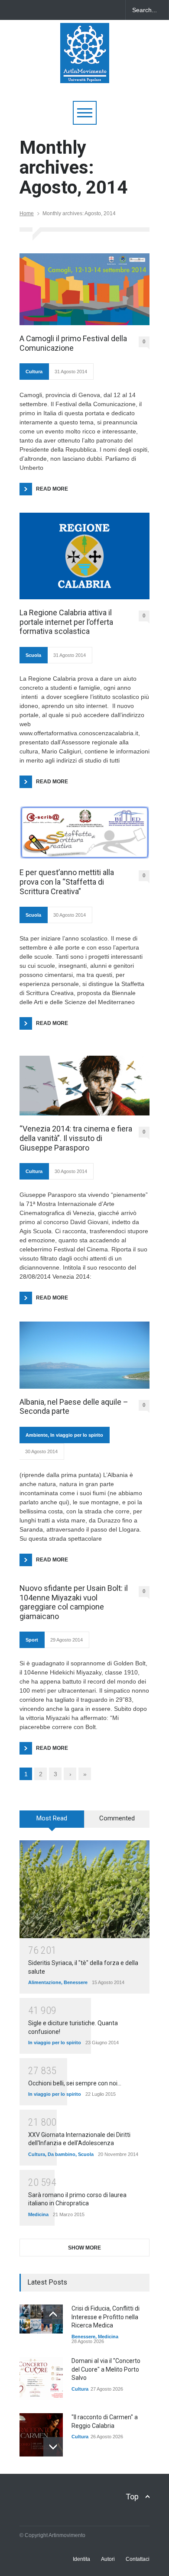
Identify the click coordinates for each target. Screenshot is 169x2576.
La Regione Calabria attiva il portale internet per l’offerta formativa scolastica (66, 622)
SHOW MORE (84, 2248)
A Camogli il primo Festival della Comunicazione (73, 343)
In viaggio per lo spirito (77, 1435)
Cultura (34, 372)
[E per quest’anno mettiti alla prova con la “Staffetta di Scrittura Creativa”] (84, 832)
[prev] (53, 2314)
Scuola (33, 655)
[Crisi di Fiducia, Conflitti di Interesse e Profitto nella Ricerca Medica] (41, 2319)
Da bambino (62, 2154)
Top (132, 2497)
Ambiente (37, 1435)
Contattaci (138, 2559)
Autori (108, 2559)
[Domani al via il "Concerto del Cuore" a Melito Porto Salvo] (41, 2379)
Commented (117, 1818)
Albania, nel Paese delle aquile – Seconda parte (74, 1407)
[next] (53, 2447)
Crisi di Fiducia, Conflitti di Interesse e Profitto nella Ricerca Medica (106, 2317)
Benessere (76, 1982)
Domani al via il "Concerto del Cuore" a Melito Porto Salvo (106, 2369)
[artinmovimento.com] (85, 73)
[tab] (52, 1822)
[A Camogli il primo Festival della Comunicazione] (84, 289)
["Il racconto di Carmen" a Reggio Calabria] (41, 2435)
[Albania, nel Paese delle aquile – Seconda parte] (84, 1355)
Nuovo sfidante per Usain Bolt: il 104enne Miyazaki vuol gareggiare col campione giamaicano (74, 1602)
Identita (81, 2559)
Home (27, 213)
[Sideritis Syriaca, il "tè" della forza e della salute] (84, 1889)
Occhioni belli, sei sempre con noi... (75, 2083)
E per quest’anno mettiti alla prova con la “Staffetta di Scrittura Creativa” (67, 882)
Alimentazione (45, 1982)
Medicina (38, 2214)
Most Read (52, 1818)
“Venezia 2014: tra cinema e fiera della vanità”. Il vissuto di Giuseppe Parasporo (76, 1138)
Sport (32, 1640)
